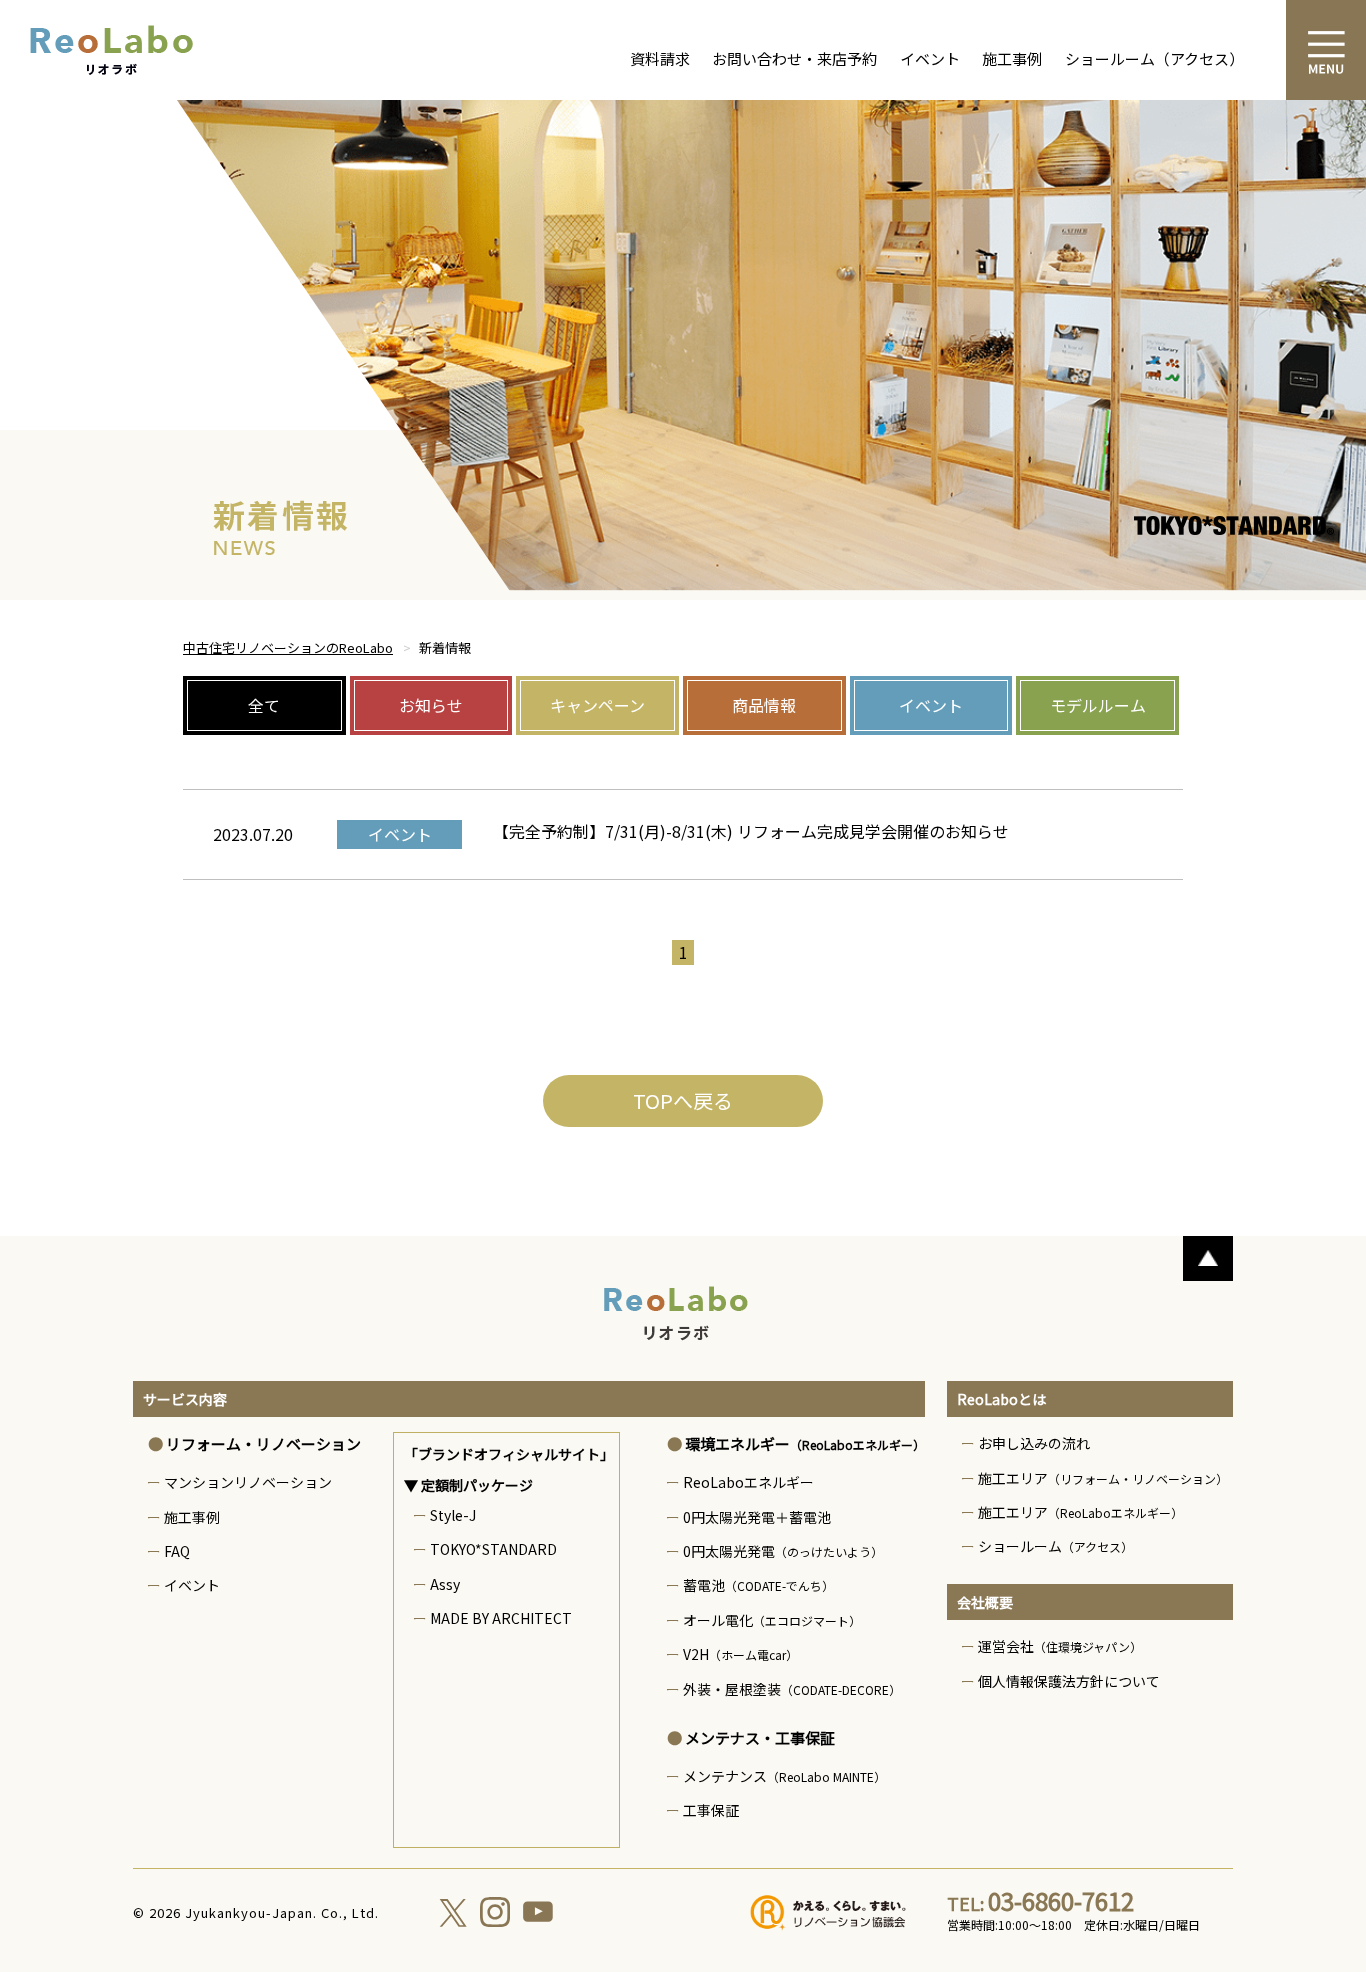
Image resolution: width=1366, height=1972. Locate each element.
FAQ (177, 1551)
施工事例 (1012, 58)
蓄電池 (758, 1585)
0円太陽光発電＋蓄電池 (757, 1517)
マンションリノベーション (248, 1482)
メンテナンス (784, 1776)
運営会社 (1060, 1646)
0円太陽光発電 (783, 1551)
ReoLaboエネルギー (748, 1482)
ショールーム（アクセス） (1154, 58)
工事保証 (711, 1810)
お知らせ (431, 705)
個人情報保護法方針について (1069, 1681)
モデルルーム (1098, 705)
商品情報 (764, 705)
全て (264, 705)
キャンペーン (597, 705)
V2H (740, 1654)
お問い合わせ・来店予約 (794, 58)
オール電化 (772, 1620)
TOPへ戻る (683, 1100)
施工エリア (1103, 1478)
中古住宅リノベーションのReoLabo (288, 647)
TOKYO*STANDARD (493, 1549)
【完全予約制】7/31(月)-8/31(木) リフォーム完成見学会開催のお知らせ (751, 831)
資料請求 (660, 58)
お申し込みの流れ (1034, 1443)
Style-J (453, 1515)
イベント (930, 58)
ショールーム (1055, 1546)
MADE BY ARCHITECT (501, 1618)
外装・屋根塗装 (792, 1689)
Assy (445, 1584)
